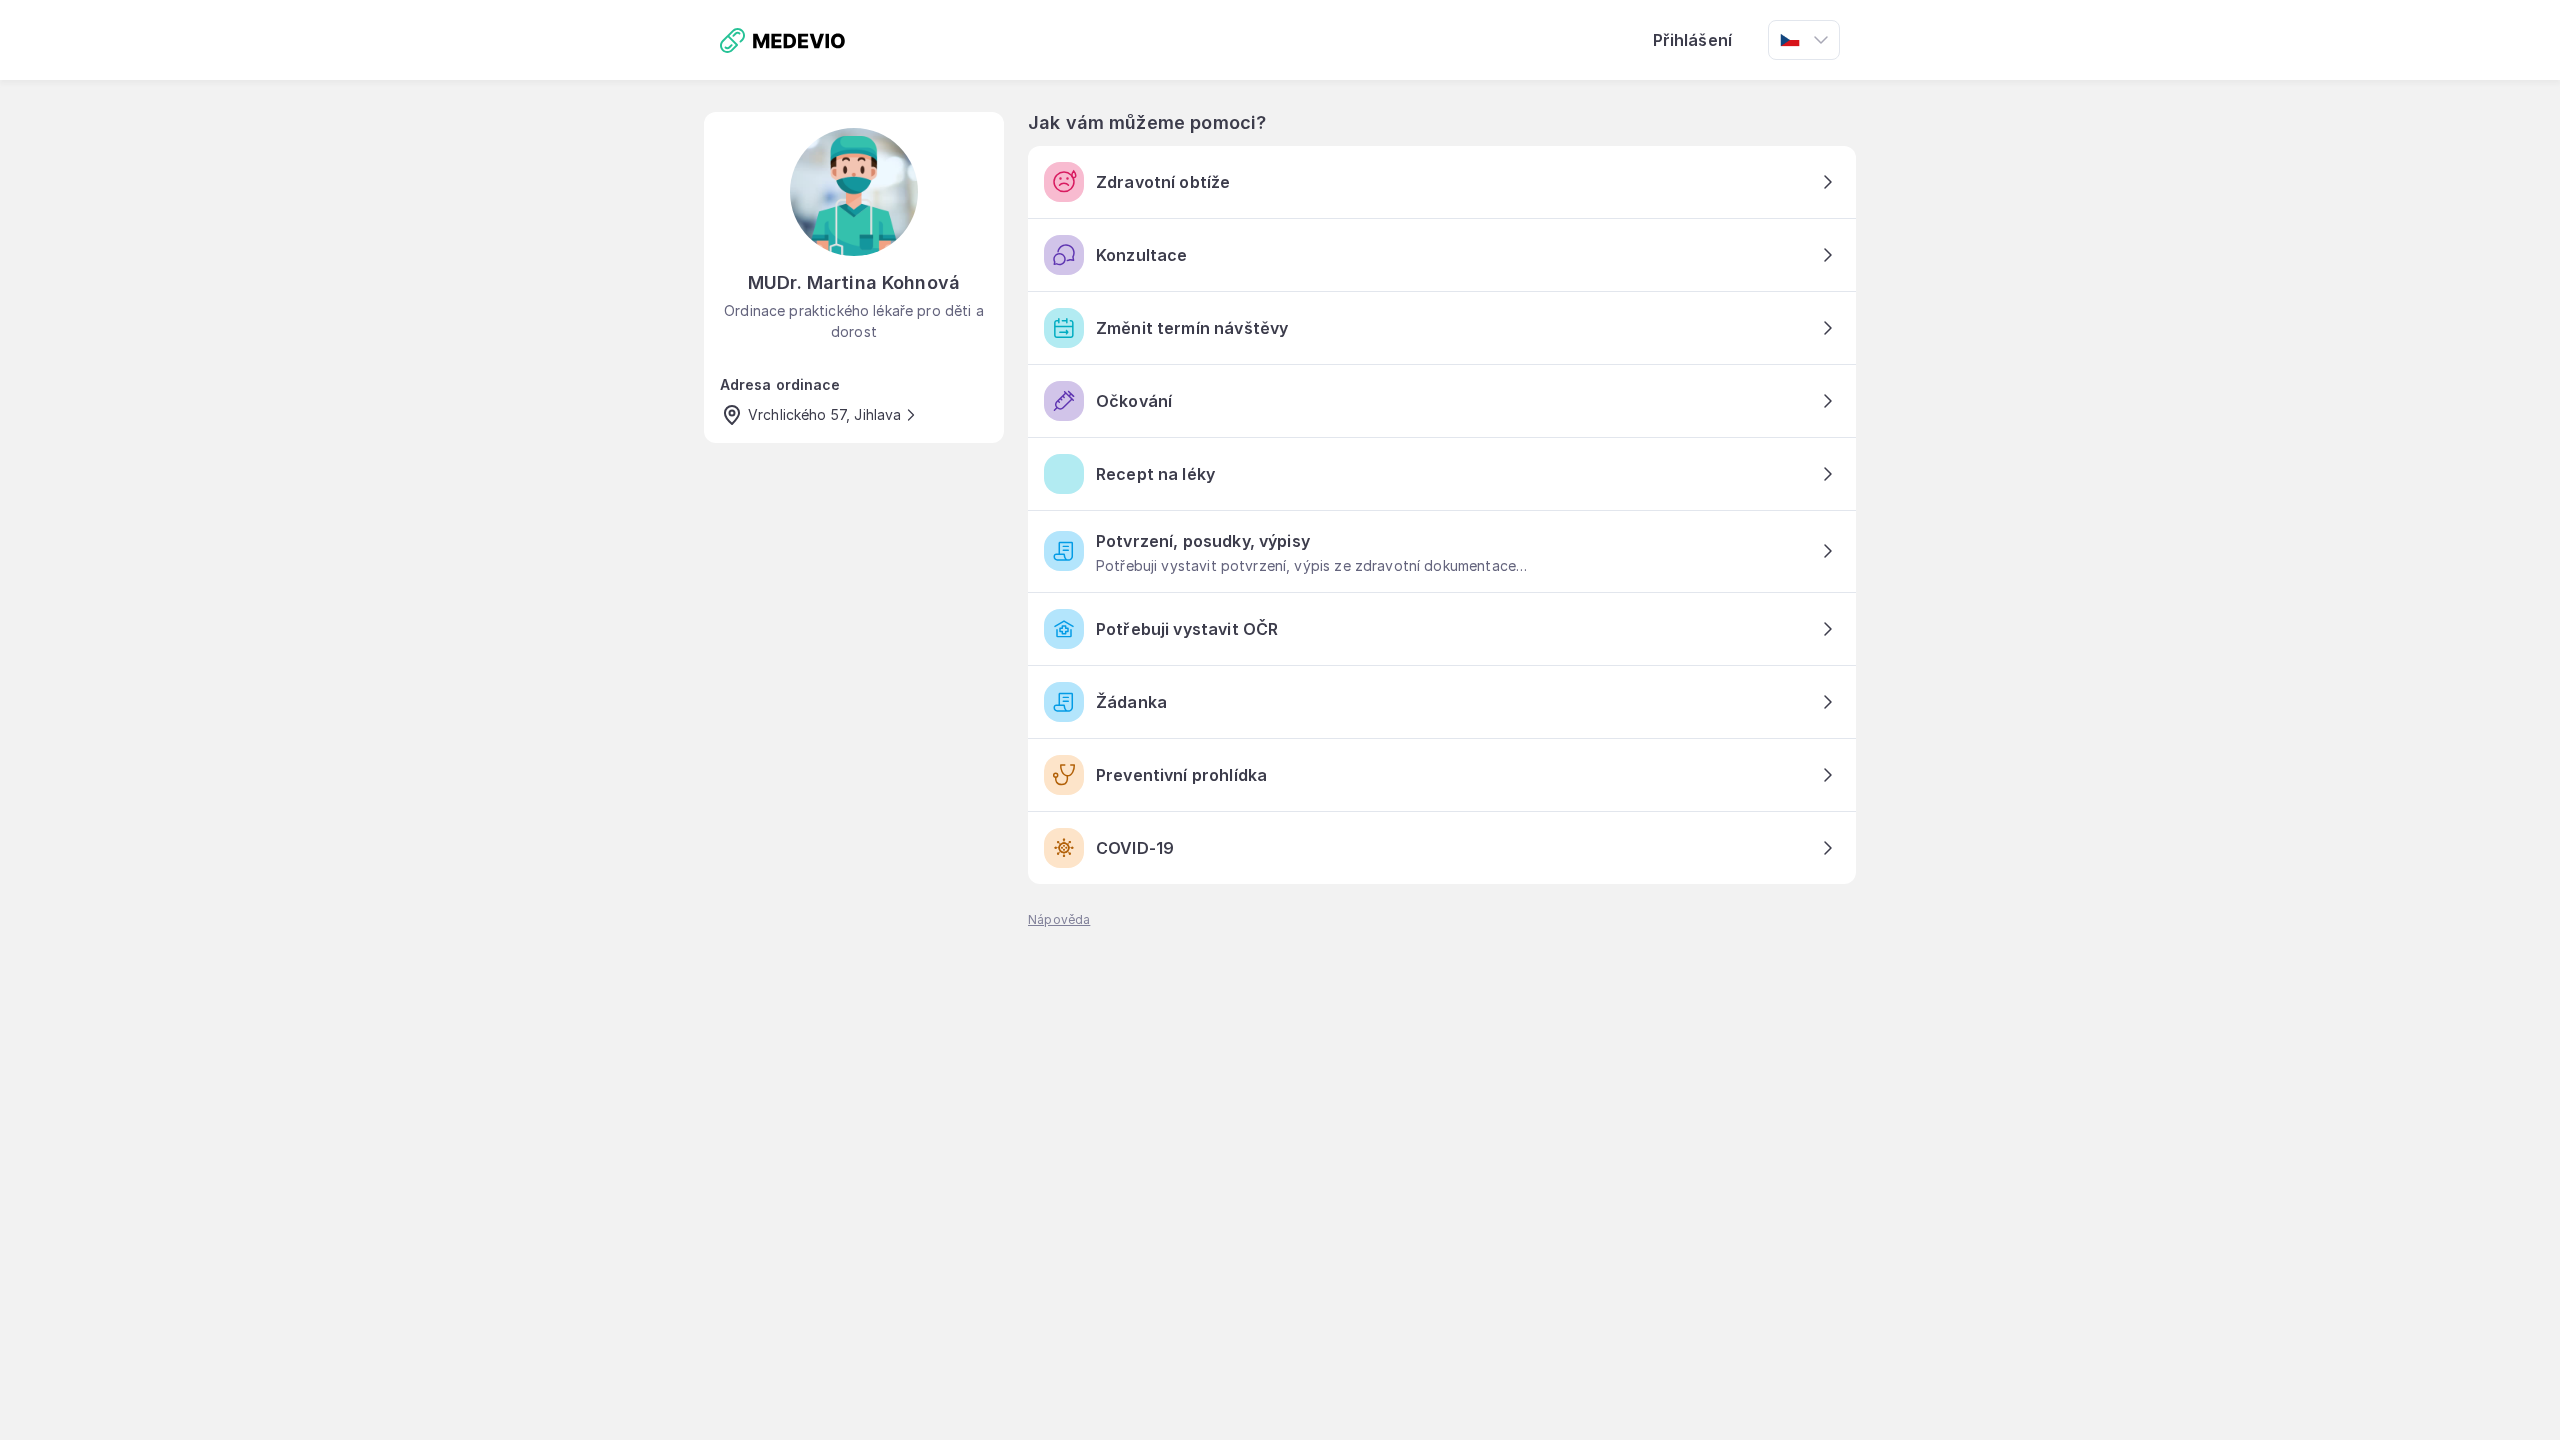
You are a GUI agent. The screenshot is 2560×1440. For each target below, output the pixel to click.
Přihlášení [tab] (1693, 40)
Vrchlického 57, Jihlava (824, 414)
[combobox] (1804, 40)
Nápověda (1059, 919)
